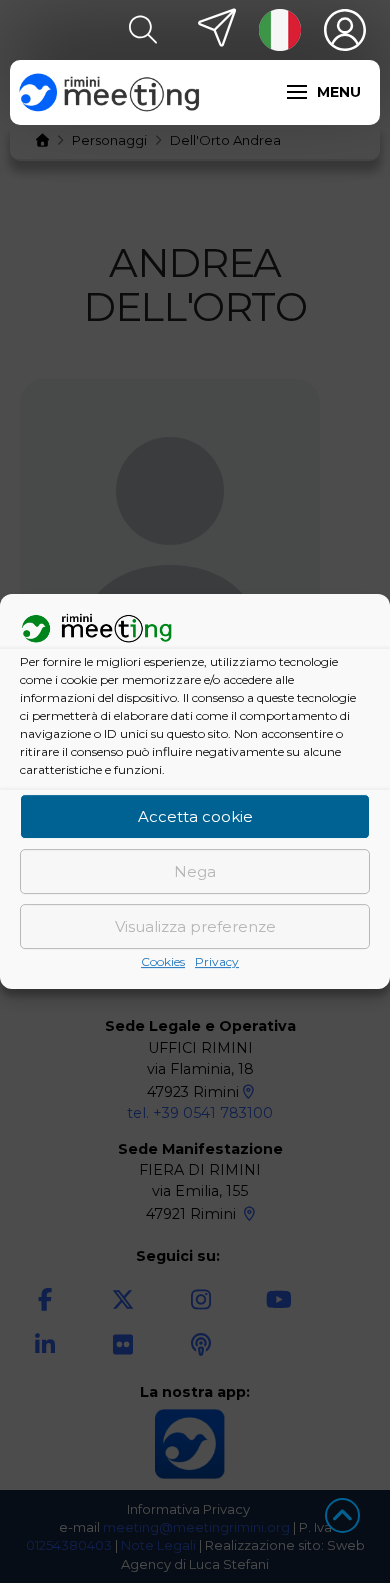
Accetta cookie (195, 816)
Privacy (217, 962)
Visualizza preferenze (195, 926)
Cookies (163, 962)
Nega (195, 871)
